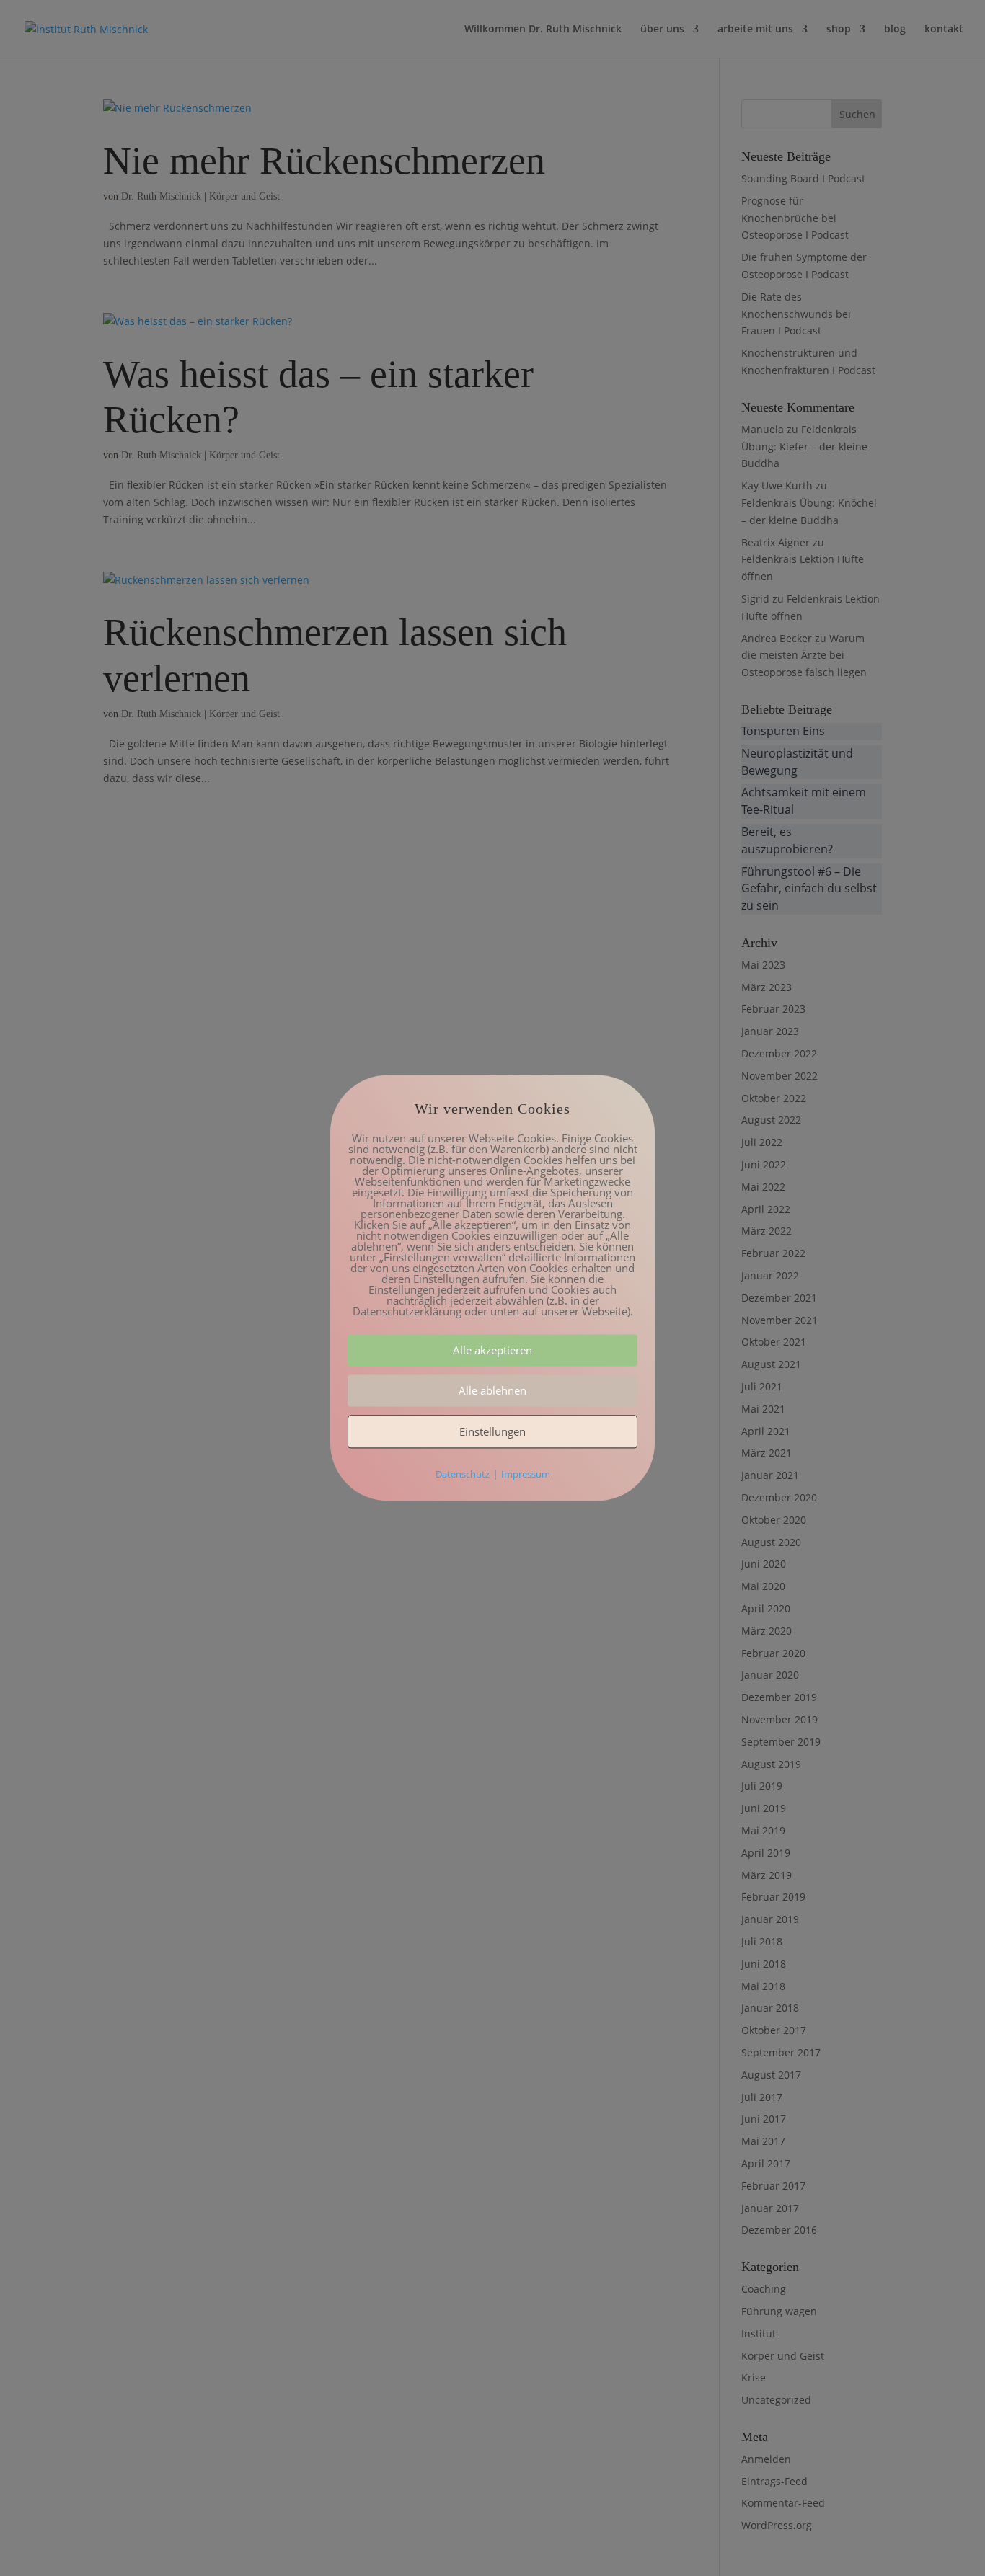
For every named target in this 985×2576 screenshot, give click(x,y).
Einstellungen (492, 1432)
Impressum (526, 1475)
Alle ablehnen (492, 1391)
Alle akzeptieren (492, 1351)
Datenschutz (463, 1475)
